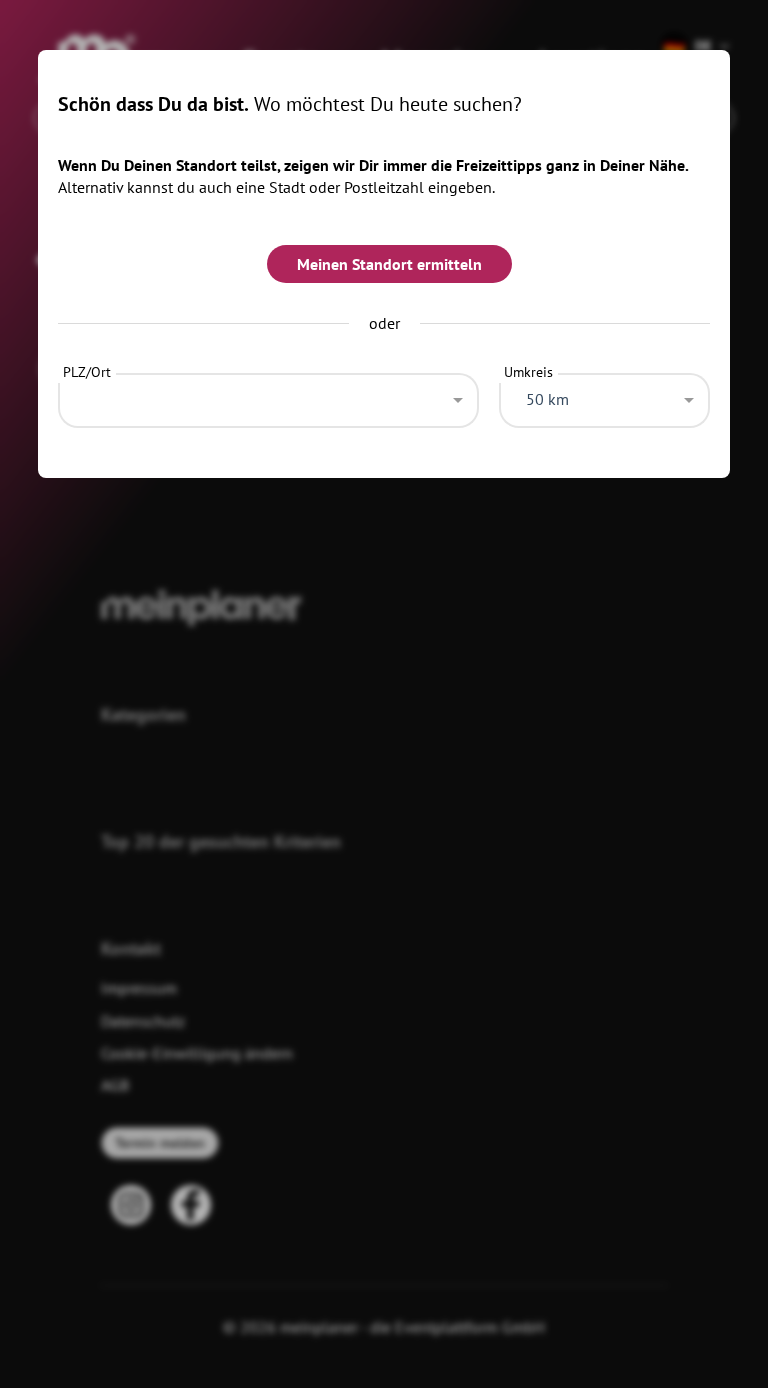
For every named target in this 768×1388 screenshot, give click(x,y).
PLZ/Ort (87, 372)
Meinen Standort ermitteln (389, 264)
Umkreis (528, 372)
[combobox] (268, 395)
